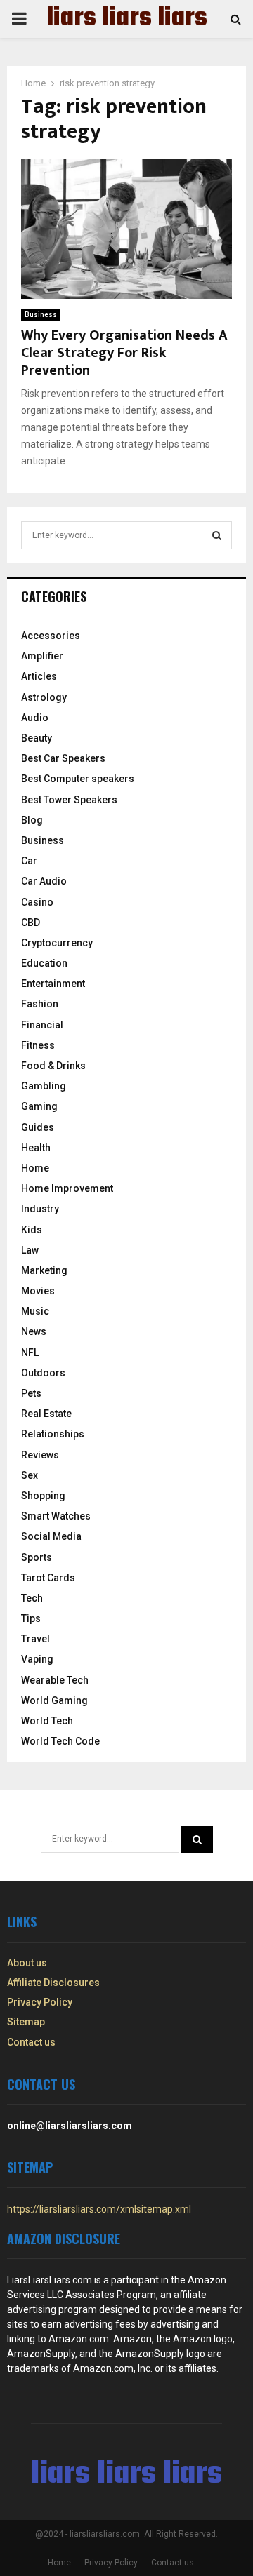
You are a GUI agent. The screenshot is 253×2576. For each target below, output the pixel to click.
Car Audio (44, 881)
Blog (32, 820)
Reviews (40, 1455)
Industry (40, 1209)
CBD (31, 923)
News (34, 1331)
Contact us (31, 2042)
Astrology (44, 697)
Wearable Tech (55, 1680)
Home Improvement (67, 1188)
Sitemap (26, 2022)
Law (30, 1250)
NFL (30, 1353)
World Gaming (54, 1700)
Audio (35, 718)
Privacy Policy (40, 2002)
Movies (38, 1291)
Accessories (51, 636)
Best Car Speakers (63, 758)
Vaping (37, 1659)
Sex (30, 1475)
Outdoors (43, 1373)
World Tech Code (60, 1741)
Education (44, 963)
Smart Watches (56, 1516)
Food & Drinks (53, 1066)
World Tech (47, 1721)
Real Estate (46, 1414)
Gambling (44, 1086)
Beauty (37, 738)
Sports (37, 1557)
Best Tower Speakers (69, 800)
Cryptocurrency (57, 943)
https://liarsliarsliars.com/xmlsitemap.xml (99, 2209)
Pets (31, 1393)
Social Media (51, 1536)
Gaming (39, 1106)
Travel (35, 1639)
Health (36, 1148)
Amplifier (42, 656)
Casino (37, 902)
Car (29, 861)
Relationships (53, 1434)
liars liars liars (127, 19)
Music (35, 1311)
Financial (42, 1025)
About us (27, 1963)
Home (35, 1168)
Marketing (44, 1270)
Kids (32, 1230)
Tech (32, 1598)
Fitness (38, 1045)
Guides (38, 1127)
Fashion (40, 1004)
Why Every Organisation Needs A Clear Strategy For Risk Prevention (124, 353)
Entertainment (53, 984)
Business (41, 315)
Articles (39, 676)
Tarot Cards (48, 1578)
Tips (31, 1618)
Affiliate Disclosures (53, 1983)
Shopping (43, 1496)
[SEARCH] (217, 535)
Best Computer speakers (78, 779)
